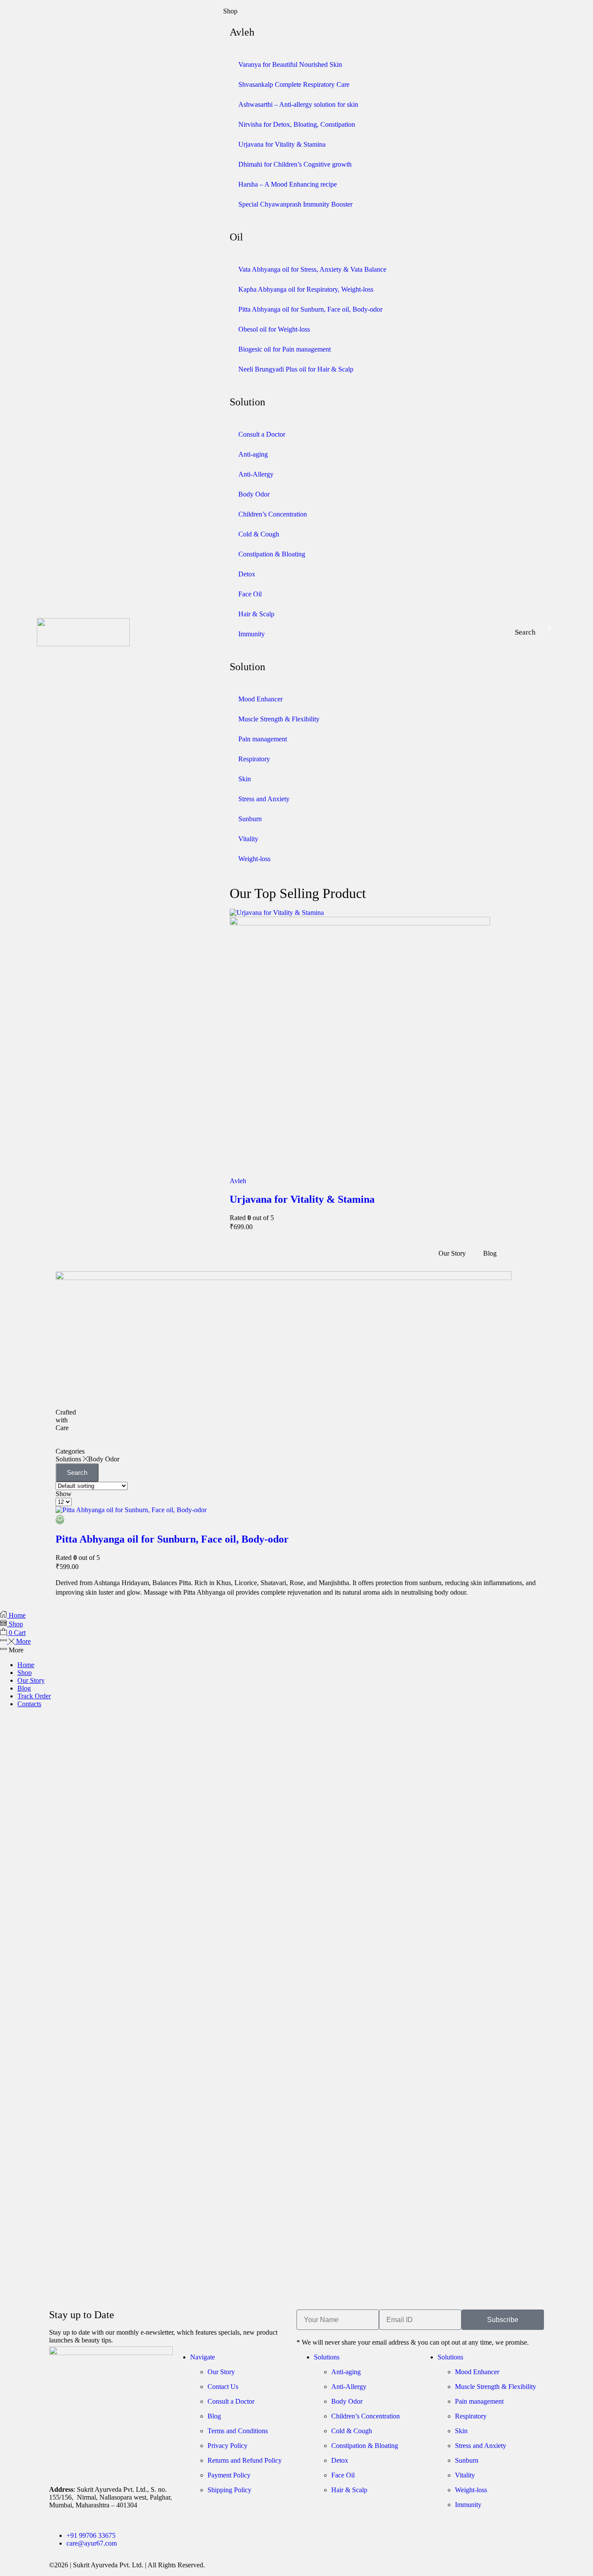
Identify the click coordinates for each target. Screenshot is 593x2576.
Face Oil (250, 594)
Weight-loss (254, 859)
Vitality (248, 839)
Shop (25, 1673)
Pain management (263, 739)
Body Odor (254, 494)
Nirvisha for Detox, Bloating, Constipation (297, 124)
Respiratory (254, 759)
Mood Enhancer (260, 699)
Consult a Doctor (262, 434)
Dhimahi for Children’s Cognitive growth (295, 164)
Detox (247, 574)
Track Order (34, 1696)
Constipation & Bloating (272, 554)
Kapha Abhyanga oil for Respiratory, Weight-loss (306, 289)
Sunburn (250, 819)
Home (26, 1665)
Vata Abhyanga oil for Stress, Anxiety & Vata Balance (312, 269)
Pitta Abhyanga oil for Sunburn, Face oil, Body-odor (310, 309)
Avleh (238, 1181)
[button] (525, 632)
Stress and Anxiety (264, 799)
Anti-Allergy (256, 474)
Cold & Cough (259, 534)
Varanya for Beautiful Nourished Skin (290, 64)
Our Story (31, 1680)
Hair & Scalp (256, 614)
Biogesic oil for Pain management (285, 349)
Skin (245, 779)
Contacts (29, 1704)
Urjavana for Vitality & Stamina (282, 144)
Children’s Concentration (273, 514)
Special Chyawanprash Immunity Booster (295, 204)
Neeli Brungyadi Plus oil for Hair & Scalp (296, 369)
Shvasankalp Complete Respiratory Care (294, 84)
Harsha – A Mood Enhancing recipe (288, 184)
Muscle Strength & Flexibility (279, 719)
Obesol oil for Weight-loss (274, 329)
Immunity (252, 634)
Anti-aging (253, 454)
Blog (24, 1688)
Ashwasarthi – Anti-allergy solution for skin (298, 104)
